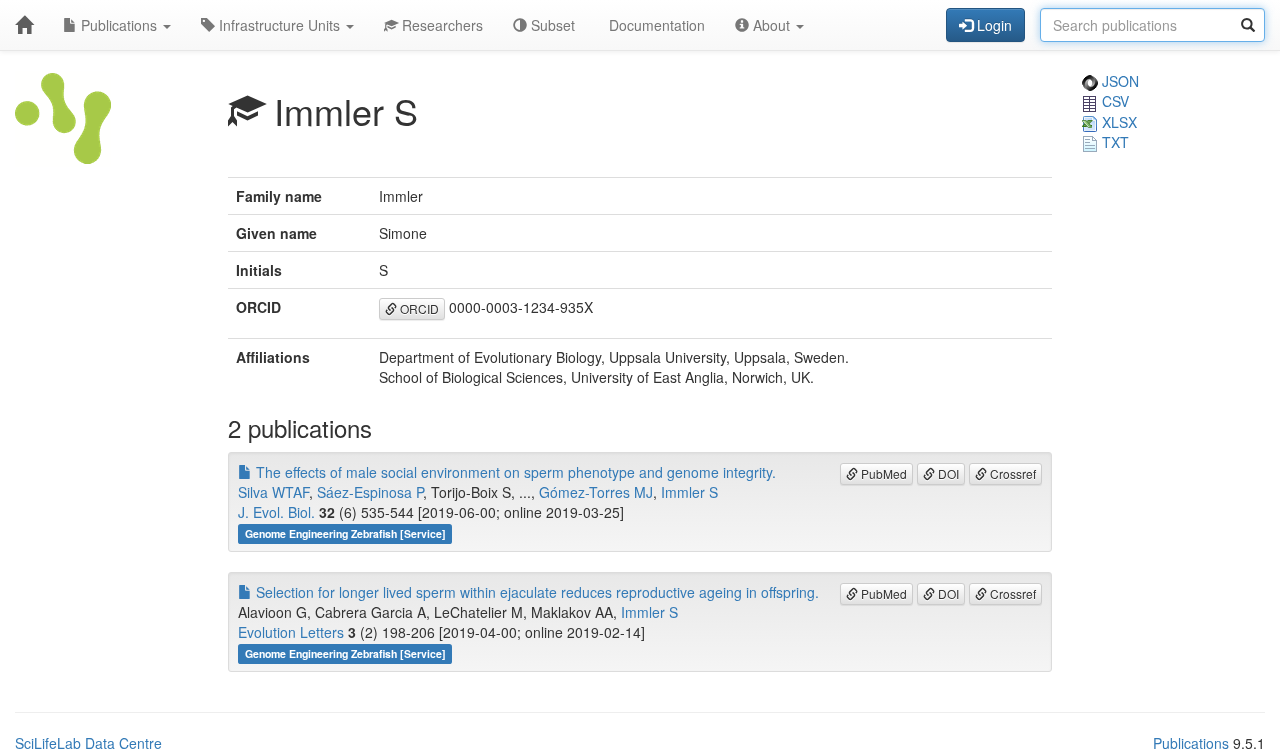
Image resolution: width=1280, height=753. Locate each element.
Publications (119, 25)
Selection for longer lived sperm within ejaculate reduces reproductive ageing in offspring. (535, 592)
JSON (1118, 81)
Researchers (440, 25)
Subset (551, 25)
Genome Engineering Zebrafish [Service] (345, 533)
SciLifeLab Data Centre (88, 743)
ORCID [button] (418, 308)
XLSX (1117, 122)
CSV (1113, 101)
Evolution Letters (291, 632)
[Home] (24, 25)
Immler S (689, 492)
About (771, 25)
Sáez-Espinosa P (370, 492)
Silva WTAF (273, 492)
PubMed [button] (882, 473)
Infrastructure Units (279, 25)
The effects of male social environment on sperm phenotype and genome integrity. (514, 472)
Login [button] (992, 25)
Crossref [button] (1011, 473)
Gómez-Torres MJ (596, 492)
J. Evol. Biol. (276, 512)
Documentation (655, 25)
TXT (1113, 142)
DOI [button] (947, 473)
